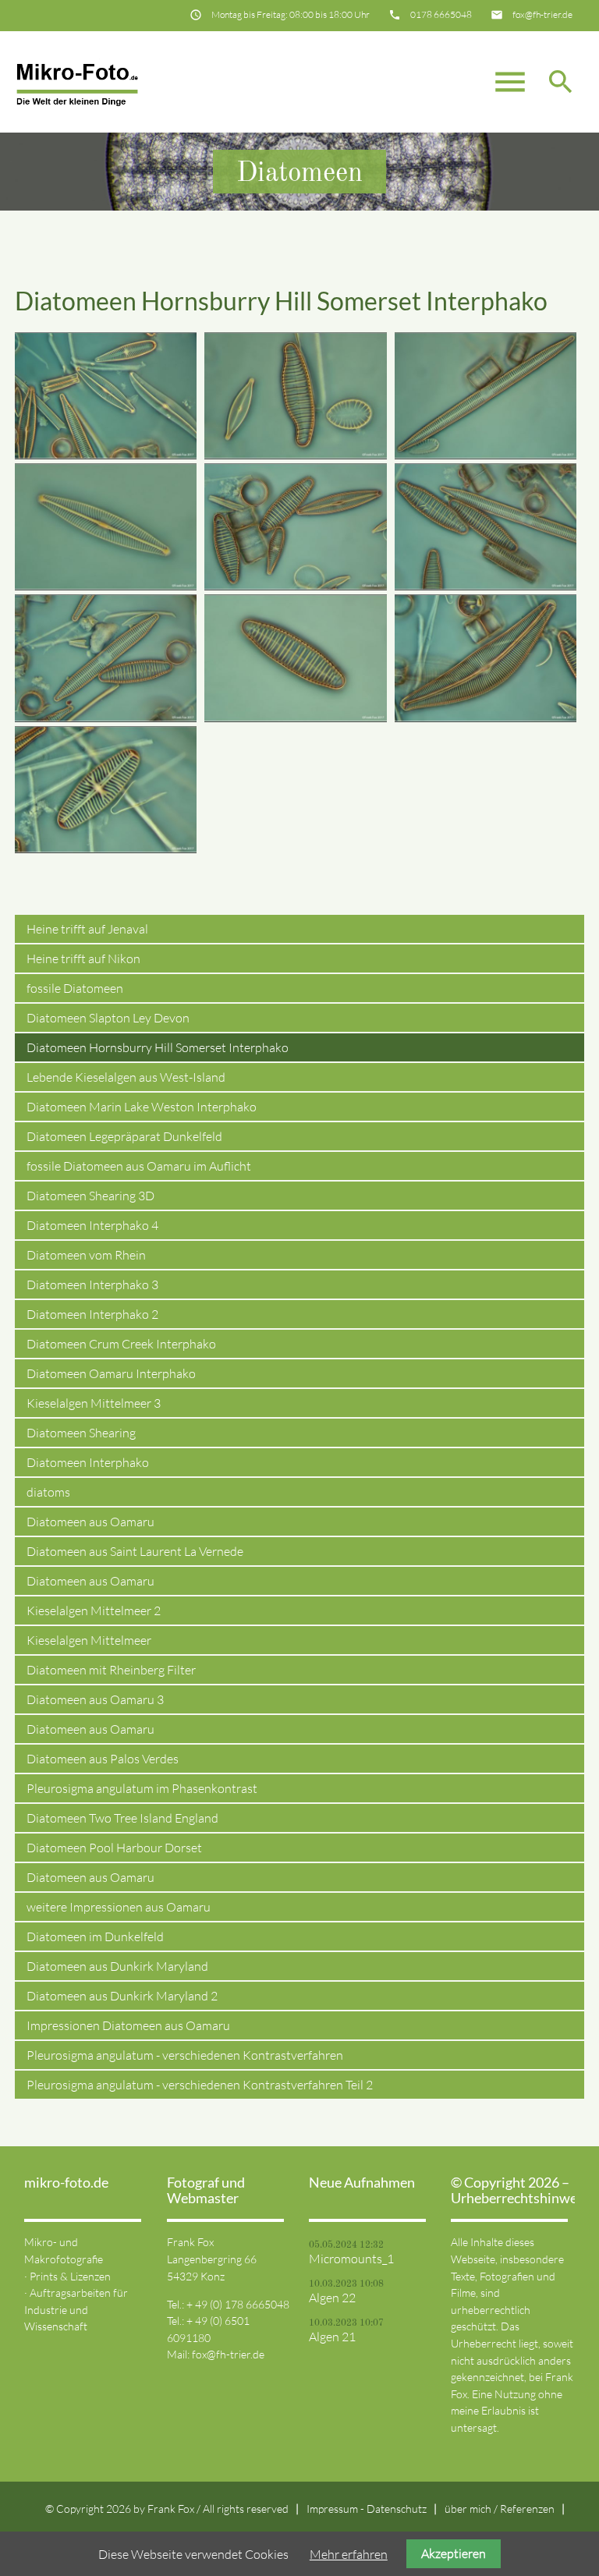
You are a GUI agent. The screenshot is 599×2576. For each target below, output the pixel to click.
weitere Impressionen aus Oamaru (119, 1907)
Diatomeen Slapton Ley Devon (108, 1018)
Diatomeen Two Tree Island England (122, 1818)
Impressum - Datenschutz (367, 2509)
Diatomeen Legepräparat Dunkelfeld (124, 1136)
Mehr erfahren (349, 2554)
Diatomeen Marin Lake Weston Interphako (142, 1107)
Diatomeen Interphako (88, 1462)
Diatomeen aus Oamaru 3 (95, 1699)
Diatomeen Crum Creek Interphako (121, 1344)
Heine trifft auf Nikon (83, 958)
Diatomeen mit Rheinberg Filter (111, 1670)
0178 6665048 (441, 14)
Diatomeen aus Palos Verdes (103, 1759)
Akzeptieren (454, 2553)
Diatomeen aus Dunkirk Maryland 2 (122, 1996)
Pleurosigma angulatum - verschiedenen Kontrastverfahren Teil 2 (200, 2085)
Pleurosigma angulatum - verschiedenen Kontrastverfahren (185, 2055)
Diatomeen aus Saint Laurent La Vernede (135, 1551)
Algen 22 (332, 2298)
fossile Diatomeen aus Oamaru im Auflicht (139, 1166)
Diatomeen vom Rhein (86, 1255)
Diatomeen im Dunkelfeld (95, 1936)
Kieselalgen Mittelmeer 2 (94, 1610)
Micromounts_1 (351, 2259)
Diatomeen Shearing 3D (90, 1196)
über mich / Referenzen (500, 2509)
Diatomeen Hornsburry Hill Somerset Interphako (158, 1047)
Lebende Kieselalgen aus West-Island (126, 1077)
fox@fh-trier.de (542, 14)
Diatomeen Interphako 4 (92, 1225)
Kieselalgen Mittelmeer (89, 1640)
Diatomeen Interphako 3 (92, 1284)
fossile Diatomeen (75, 988)
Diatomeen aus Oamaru (90, 1522)
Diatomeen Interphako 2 (92, 1314)
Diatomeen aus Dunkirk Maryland (117, 1966)
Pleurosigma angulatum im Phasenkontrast (142, 1788)
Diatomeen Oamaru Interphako (111, 1373)
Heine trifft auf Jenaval (87, 929)
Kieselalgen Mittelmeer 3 (94, 1403)
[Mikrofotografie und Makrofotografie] (77, 82)
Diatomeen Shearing (81, 1433)
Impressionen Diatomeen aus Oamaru (128, 2025)
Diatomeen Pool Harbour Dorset (114, 1848)
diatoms (48, 1492)
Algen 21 (332, 2337)
